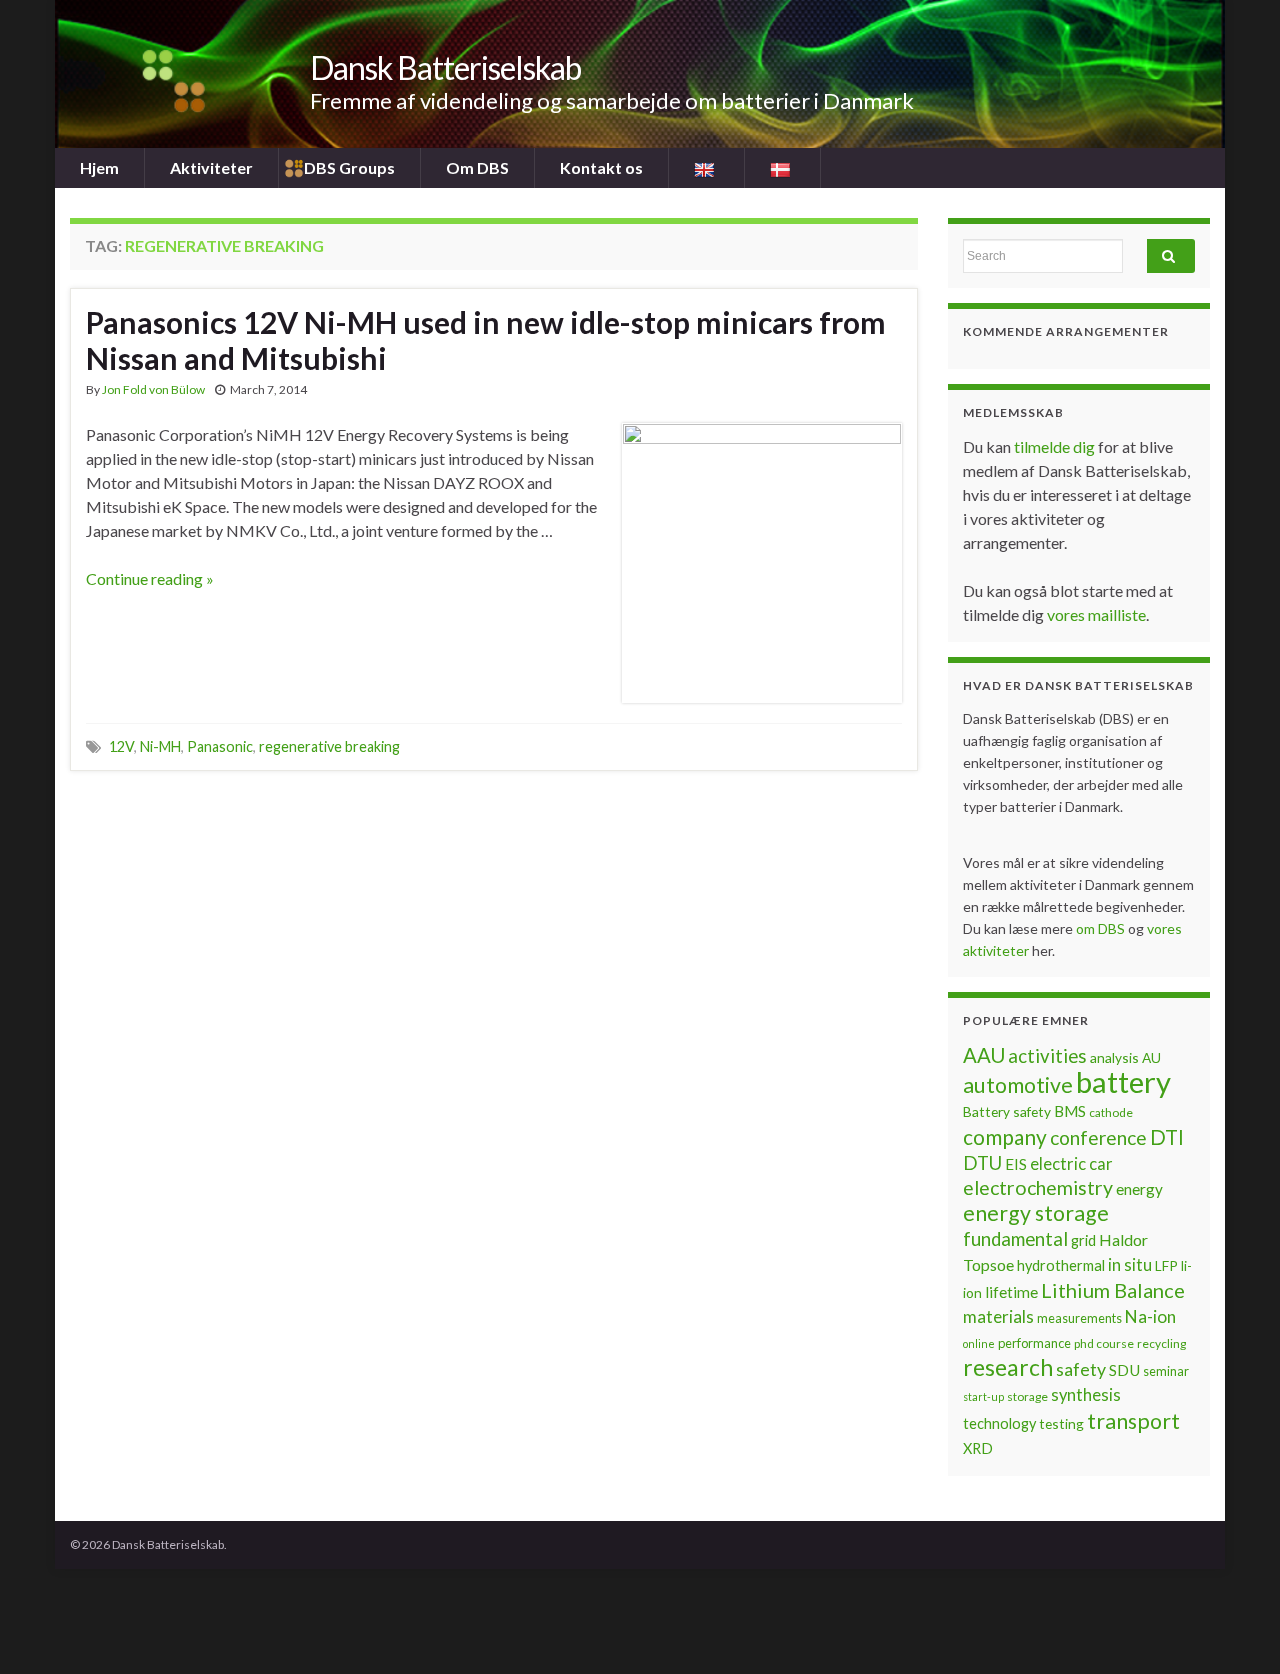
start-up (983, 1396)
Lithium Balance (1113, 1290)
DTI (1167, 1137)
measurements (1079, 1318)
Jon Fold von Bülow (153, 389)
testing (1061, 1423)
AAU (984, 1055)
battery (1123, 1081)
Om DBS (477, 167)
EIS (1016, 1164)
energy (1139, 1189)
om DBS (1102, 928)
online (979, 1343)
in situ (1130, 1265)
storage (1027, 1396)
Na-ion (1150, 1316)
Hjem (99, 167)
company (1005, 1136)
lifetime (1011, 1292)
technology (999, 1423)
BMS (1070, 1111)
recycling (1161, 1343)
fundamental (1015, 1239)
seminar (1166, 1371)
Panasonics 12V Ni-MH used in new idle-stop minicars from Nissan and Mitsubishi (486, 340)
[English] (706, 168)
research (1008, 1367)
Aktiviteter (211, 167)
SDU (1124, 1370)
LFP (1166, 1265)
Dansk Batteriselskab (445, 67)
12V (121, 746)
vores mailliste (1096, 614)
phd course (1104, 1343)
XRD (978, 1448)
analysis (1114, 1057)
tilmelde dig (1056, 446)
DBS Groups (349, 167)
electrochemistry (1038, 1187)
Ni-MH (160, 746)
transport (1133, 1421)
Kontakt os (601, 167)
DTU (982, 1163)
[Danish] (782, 168)
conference (1098, 1137)
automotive (1018, 1085)
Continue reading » (150, 578)
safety (1081, 1369)
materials (998, 1316)
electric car (1071, 1164)
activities (1047, 1056)
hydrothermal (1061, 1265)
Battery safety (1007, 1111)
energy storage (1036, 1213)
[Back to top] (1235, 1629)
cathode (1111, 1112)
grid (1083, 1240)
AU (1151, 1057)
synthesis (1086, 1395)
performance (1034, 1343)
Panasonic (220, 746)
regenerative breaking (329, 746)
